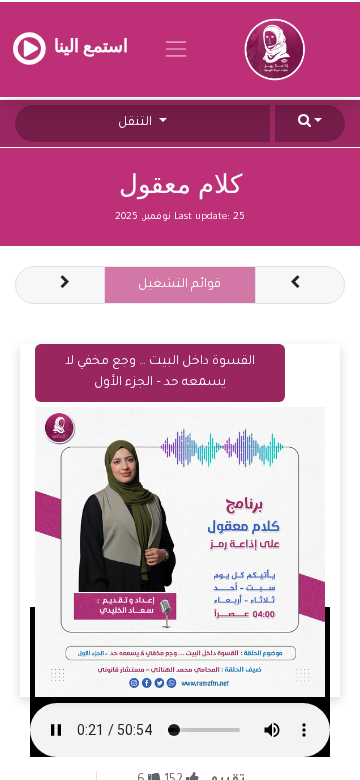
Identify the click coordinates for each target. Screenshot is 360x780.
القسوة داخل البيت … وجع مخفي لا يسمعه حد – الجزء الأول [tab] (160, 372)
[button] (310, 123)
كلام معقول (180, 184)
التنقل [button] (136, 123)
